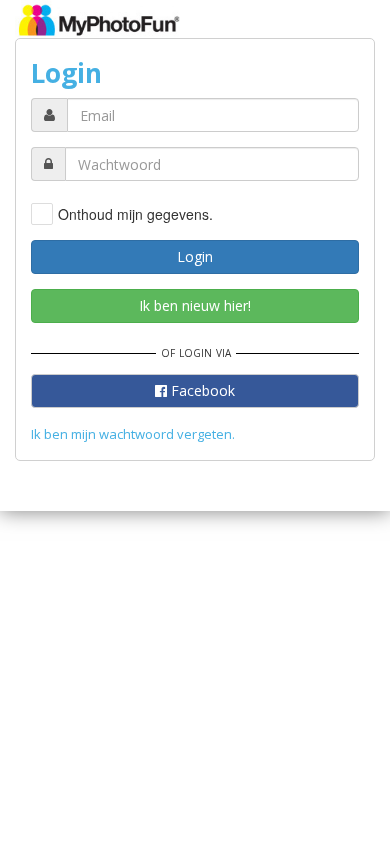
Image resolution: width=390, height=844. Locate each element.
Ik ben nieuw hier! (195, 305)
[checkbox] (122, 214)
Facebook (201, 390)
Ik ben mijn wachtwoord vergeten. (133, 434)
